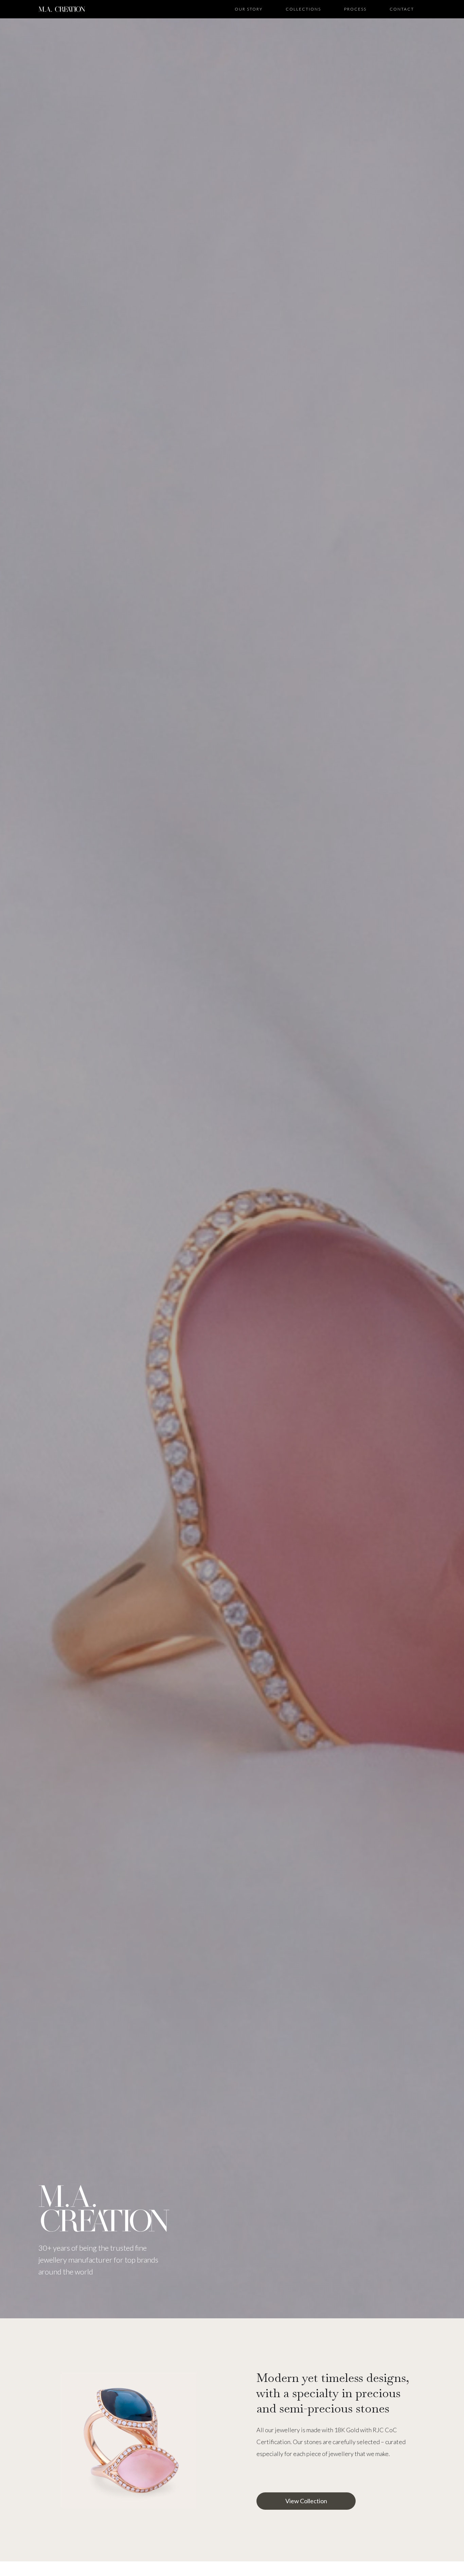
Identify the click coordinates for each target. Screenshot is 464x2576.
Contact (402, 9)
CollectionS (303, 9)
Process (355, 9)
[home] (62, 9)
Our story (249, 9)
